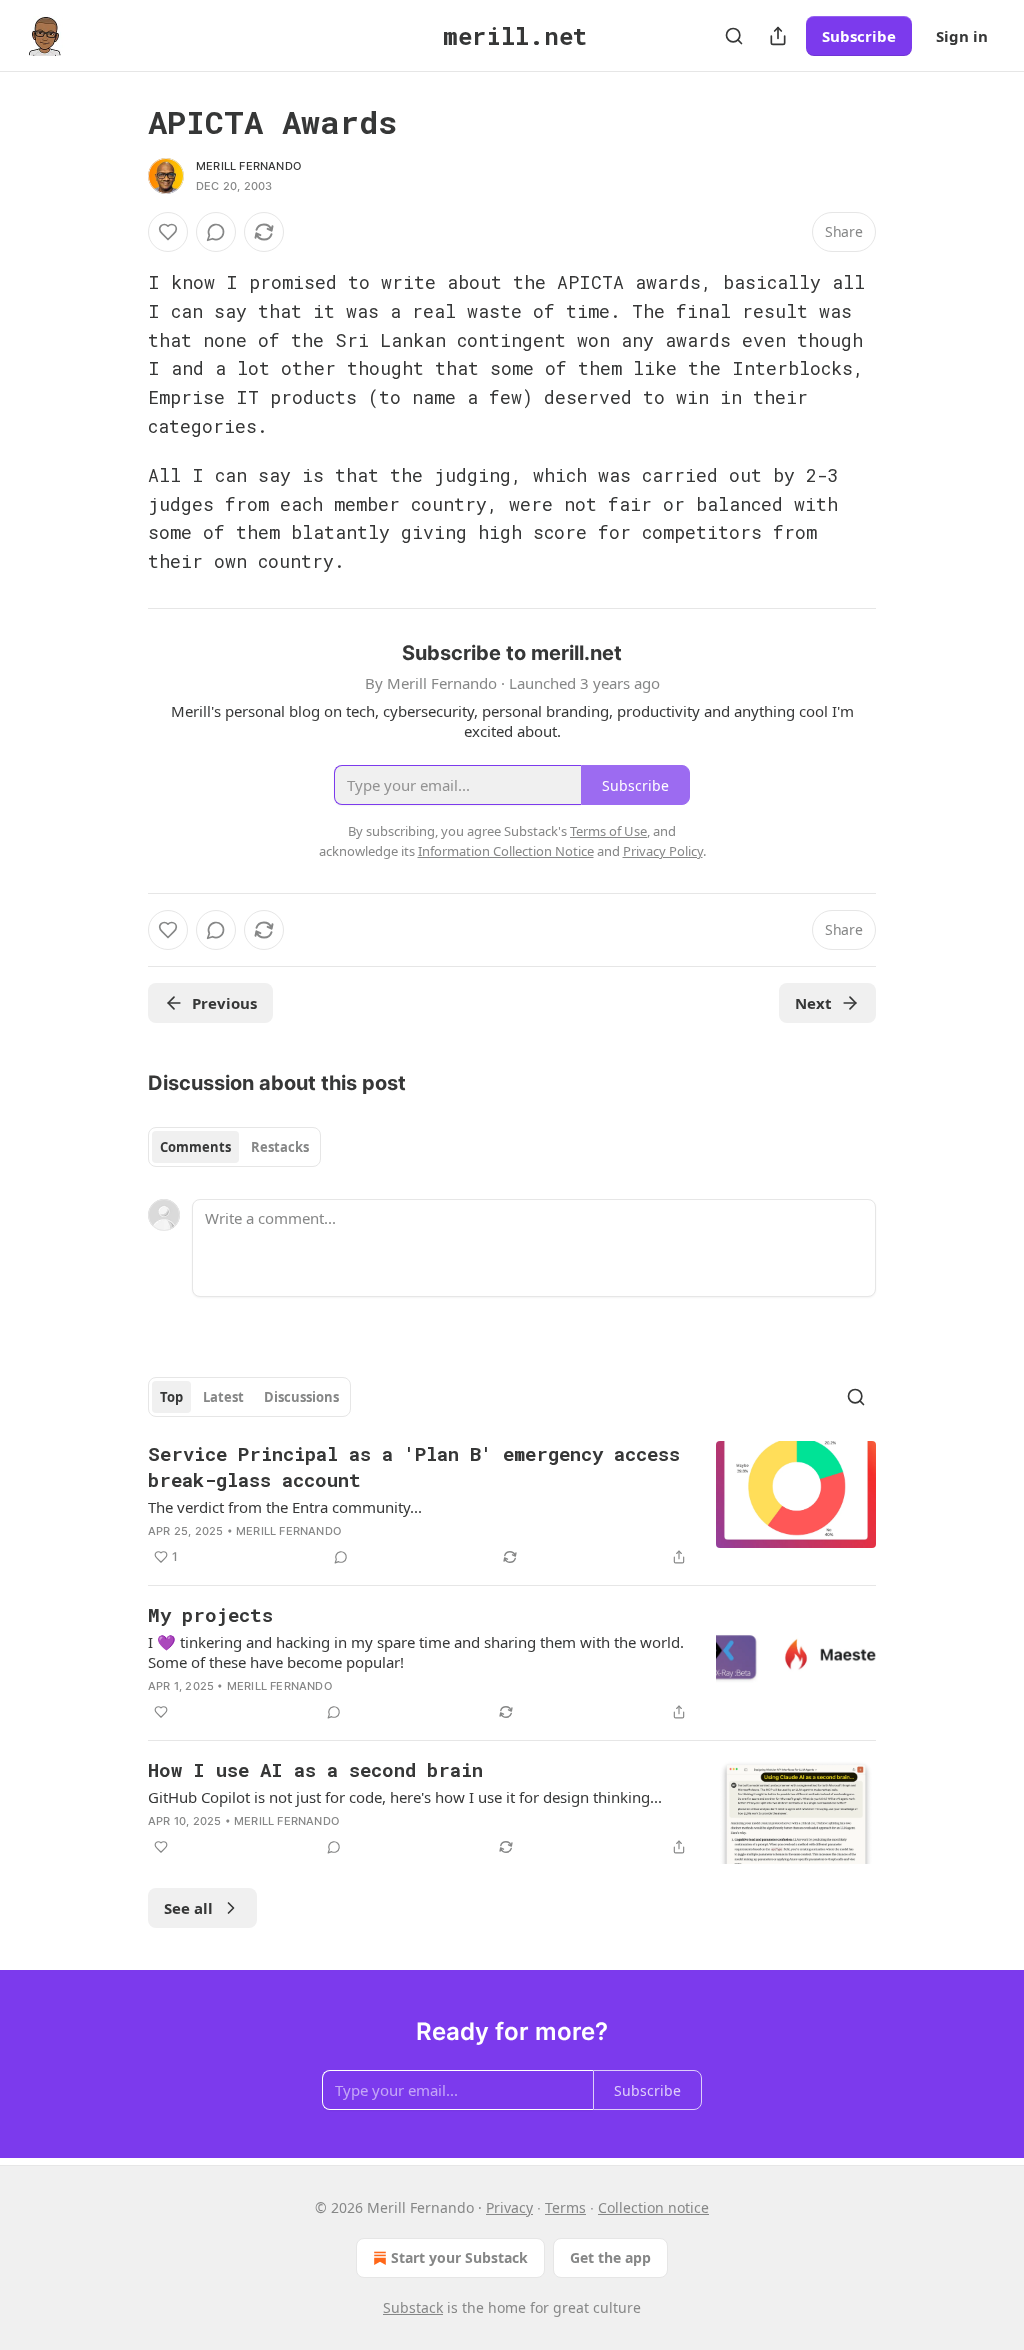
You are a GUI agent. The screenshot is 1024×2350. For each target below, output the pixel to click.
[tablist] (234, 1147)
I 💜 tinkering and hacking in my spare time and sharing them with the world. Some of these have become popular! (416, 1652)
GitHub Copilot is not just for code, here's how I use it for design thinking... (405, 1797)
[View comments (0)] (216, 232)
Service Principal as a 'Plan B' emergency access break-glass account (414, 1466)
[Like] (168, 232)
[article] (512, 1505)
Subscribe (859, 36)
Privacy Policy (663, 851)
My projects (210, 1614)
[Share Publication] (778, 36)
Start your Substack (459, 2257)
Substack (413, 2307)
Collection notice (653, 2207)
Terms (565, 2207)
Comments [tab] (195, 1147)
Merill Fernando (248, 166)
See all (188, 1908)
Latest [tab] (223, 1397)
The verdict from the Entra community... (285, 1507)
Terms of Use (608, 831)
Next (813, 1003)
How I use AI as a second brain (315, 1769)
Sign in (962, 36)
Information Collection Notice (506, 851)
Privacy (509, 2207)
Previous (224, 1003)
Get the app (610, 2257)
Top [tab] (171, 1397)
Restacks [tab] (280, 1147)
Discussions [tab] (301, 1397)
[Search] (734, 36)
